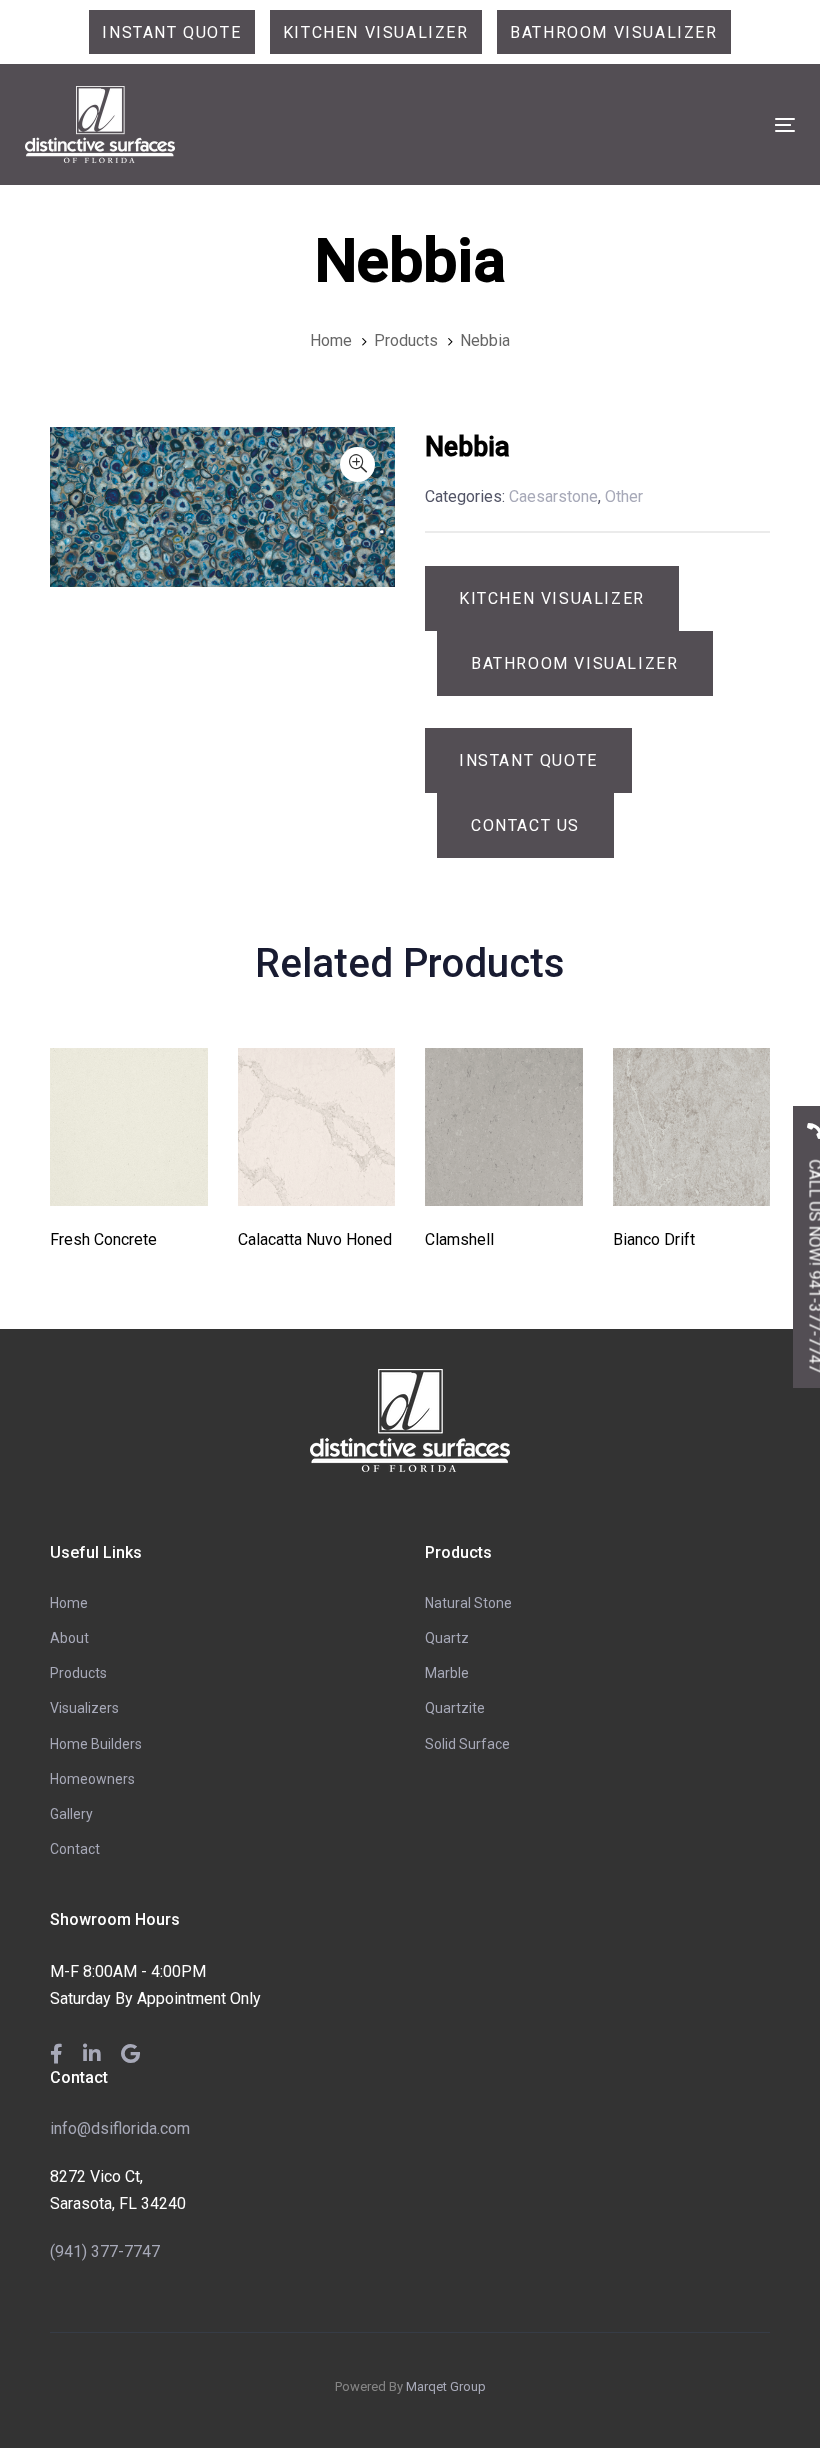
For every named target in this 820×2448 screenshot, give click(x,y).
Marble (447, 1673)
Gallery (71, 1814)
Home (69, 1603)
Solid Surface (467, 1744)
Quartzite (455, 1708)
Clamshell (459, 1239)
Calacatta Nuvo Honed (315, 1239)
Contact (75, 1849)
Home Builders (96, 1744)
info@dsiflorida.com (120, 2128)
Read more (128, 1177)
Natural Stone (468, 1603)
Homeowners (92, 1779)
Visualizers (84, 1708)
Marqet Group (446, 2386)
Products (78, 1673)
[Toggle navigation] (666, 124)
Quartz (447, 1638)
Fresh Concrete (103, 1239)
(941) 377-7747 (105, 2251)
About (69, 1638)
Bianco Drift (654, 1239)
